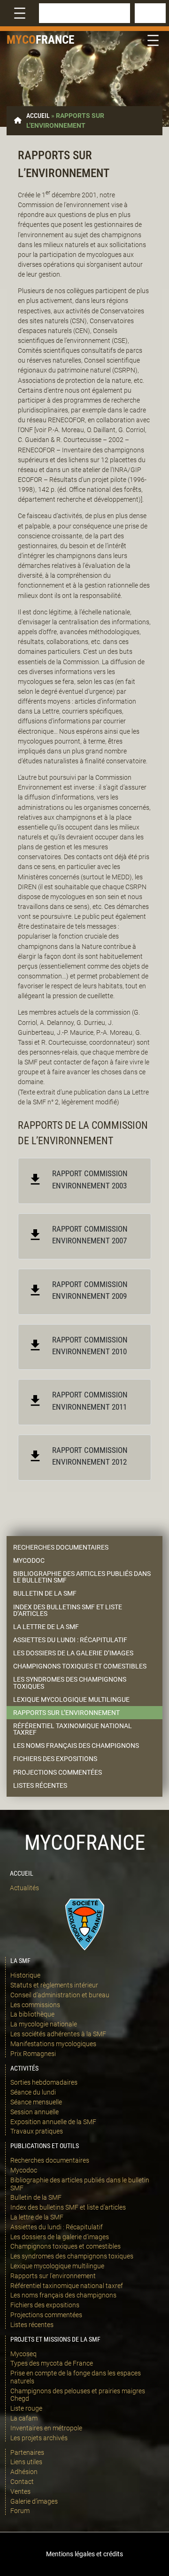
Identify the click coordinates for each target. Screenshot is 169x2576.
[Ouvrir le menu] (20, 13)
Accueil (38, 116)
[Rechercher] (150, 13)
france (55, 40)
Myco (21, 40)
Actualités (24, 1888)
